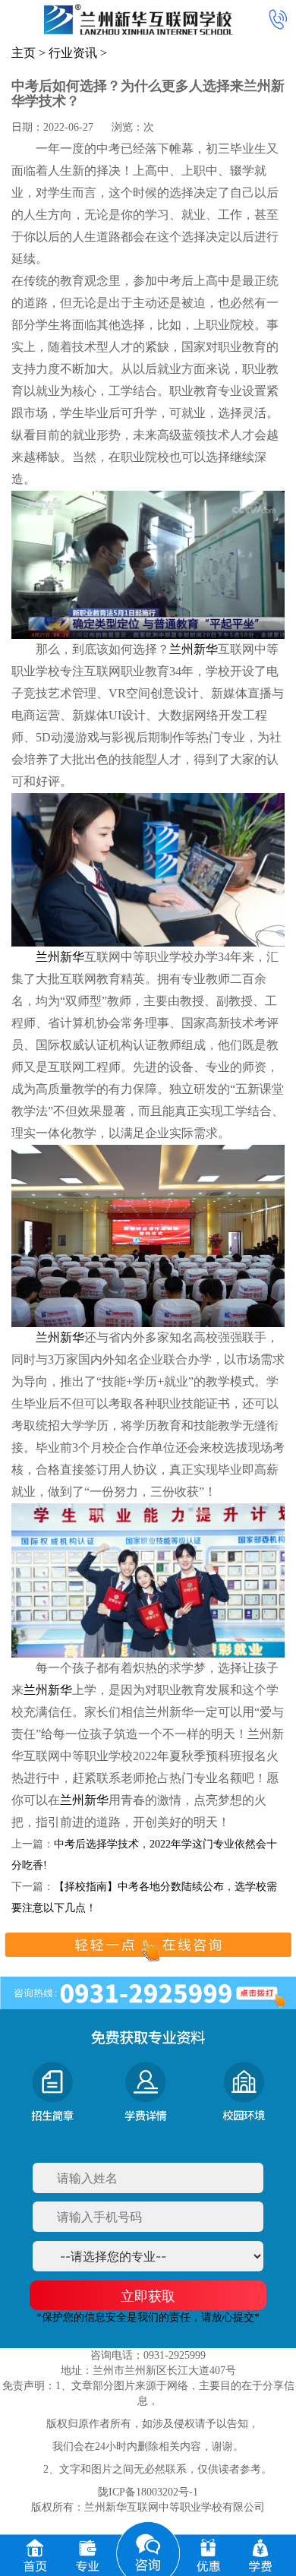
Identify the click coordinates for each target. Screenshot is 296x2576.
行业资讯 (73, 53)
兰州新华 (194, 649)
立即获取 (148, 2296)
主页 (24, 53)
